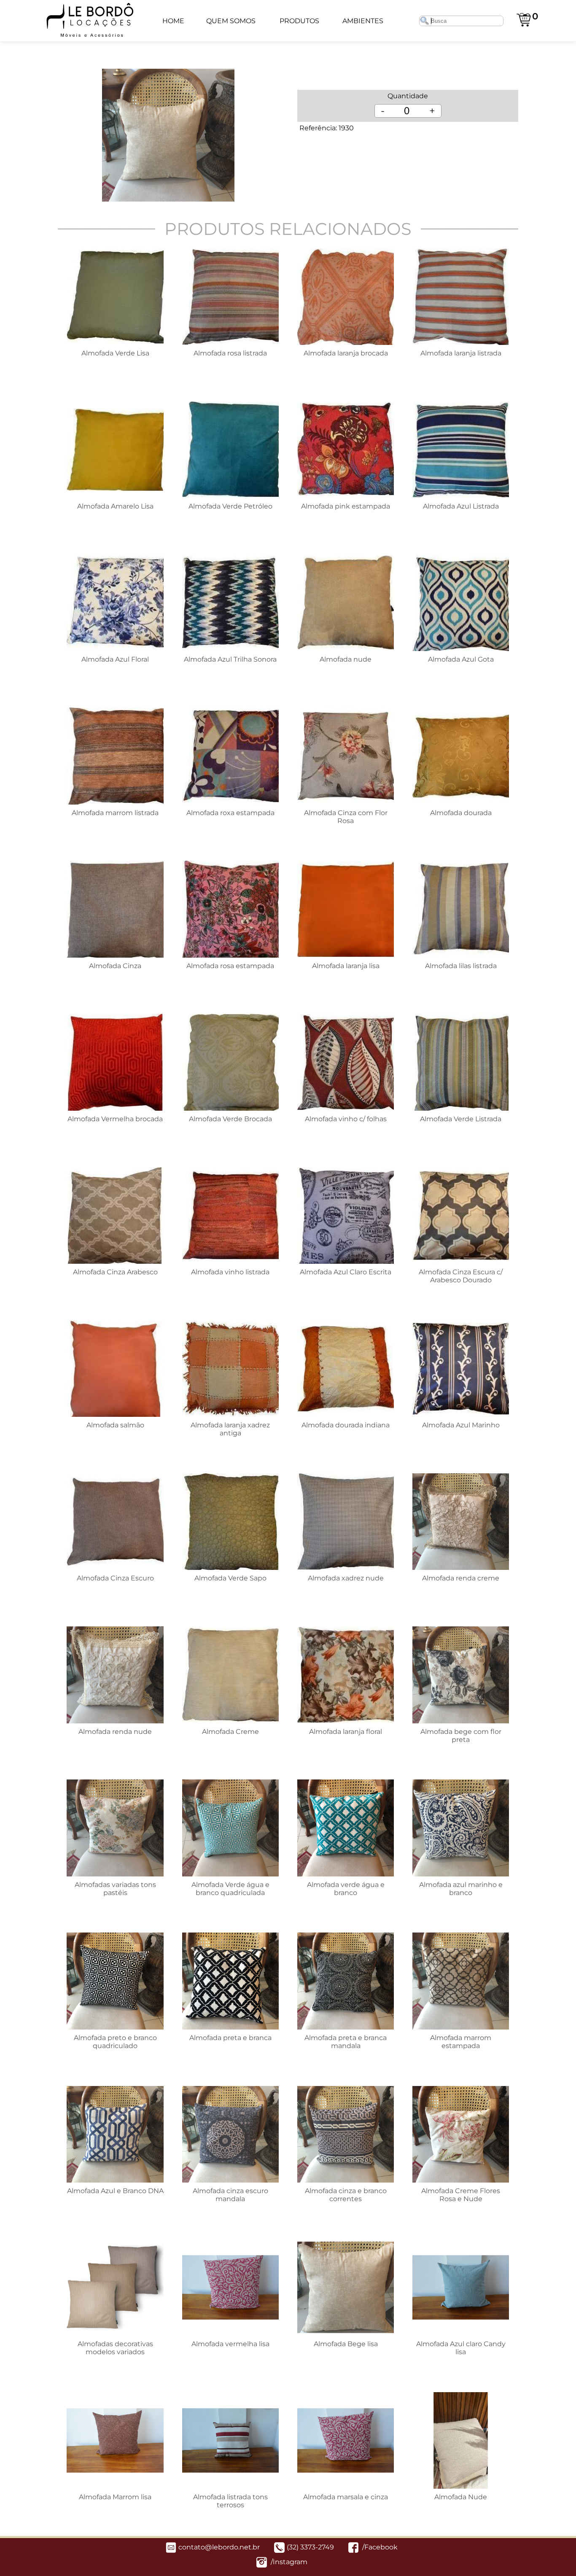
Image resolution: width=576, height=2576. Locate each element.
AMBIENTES (363, 21)
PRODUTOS (299, 21)
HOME (173, 21)
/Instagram (288, 2562)
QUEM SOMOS (231, 21)
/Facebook (379, 2547)
